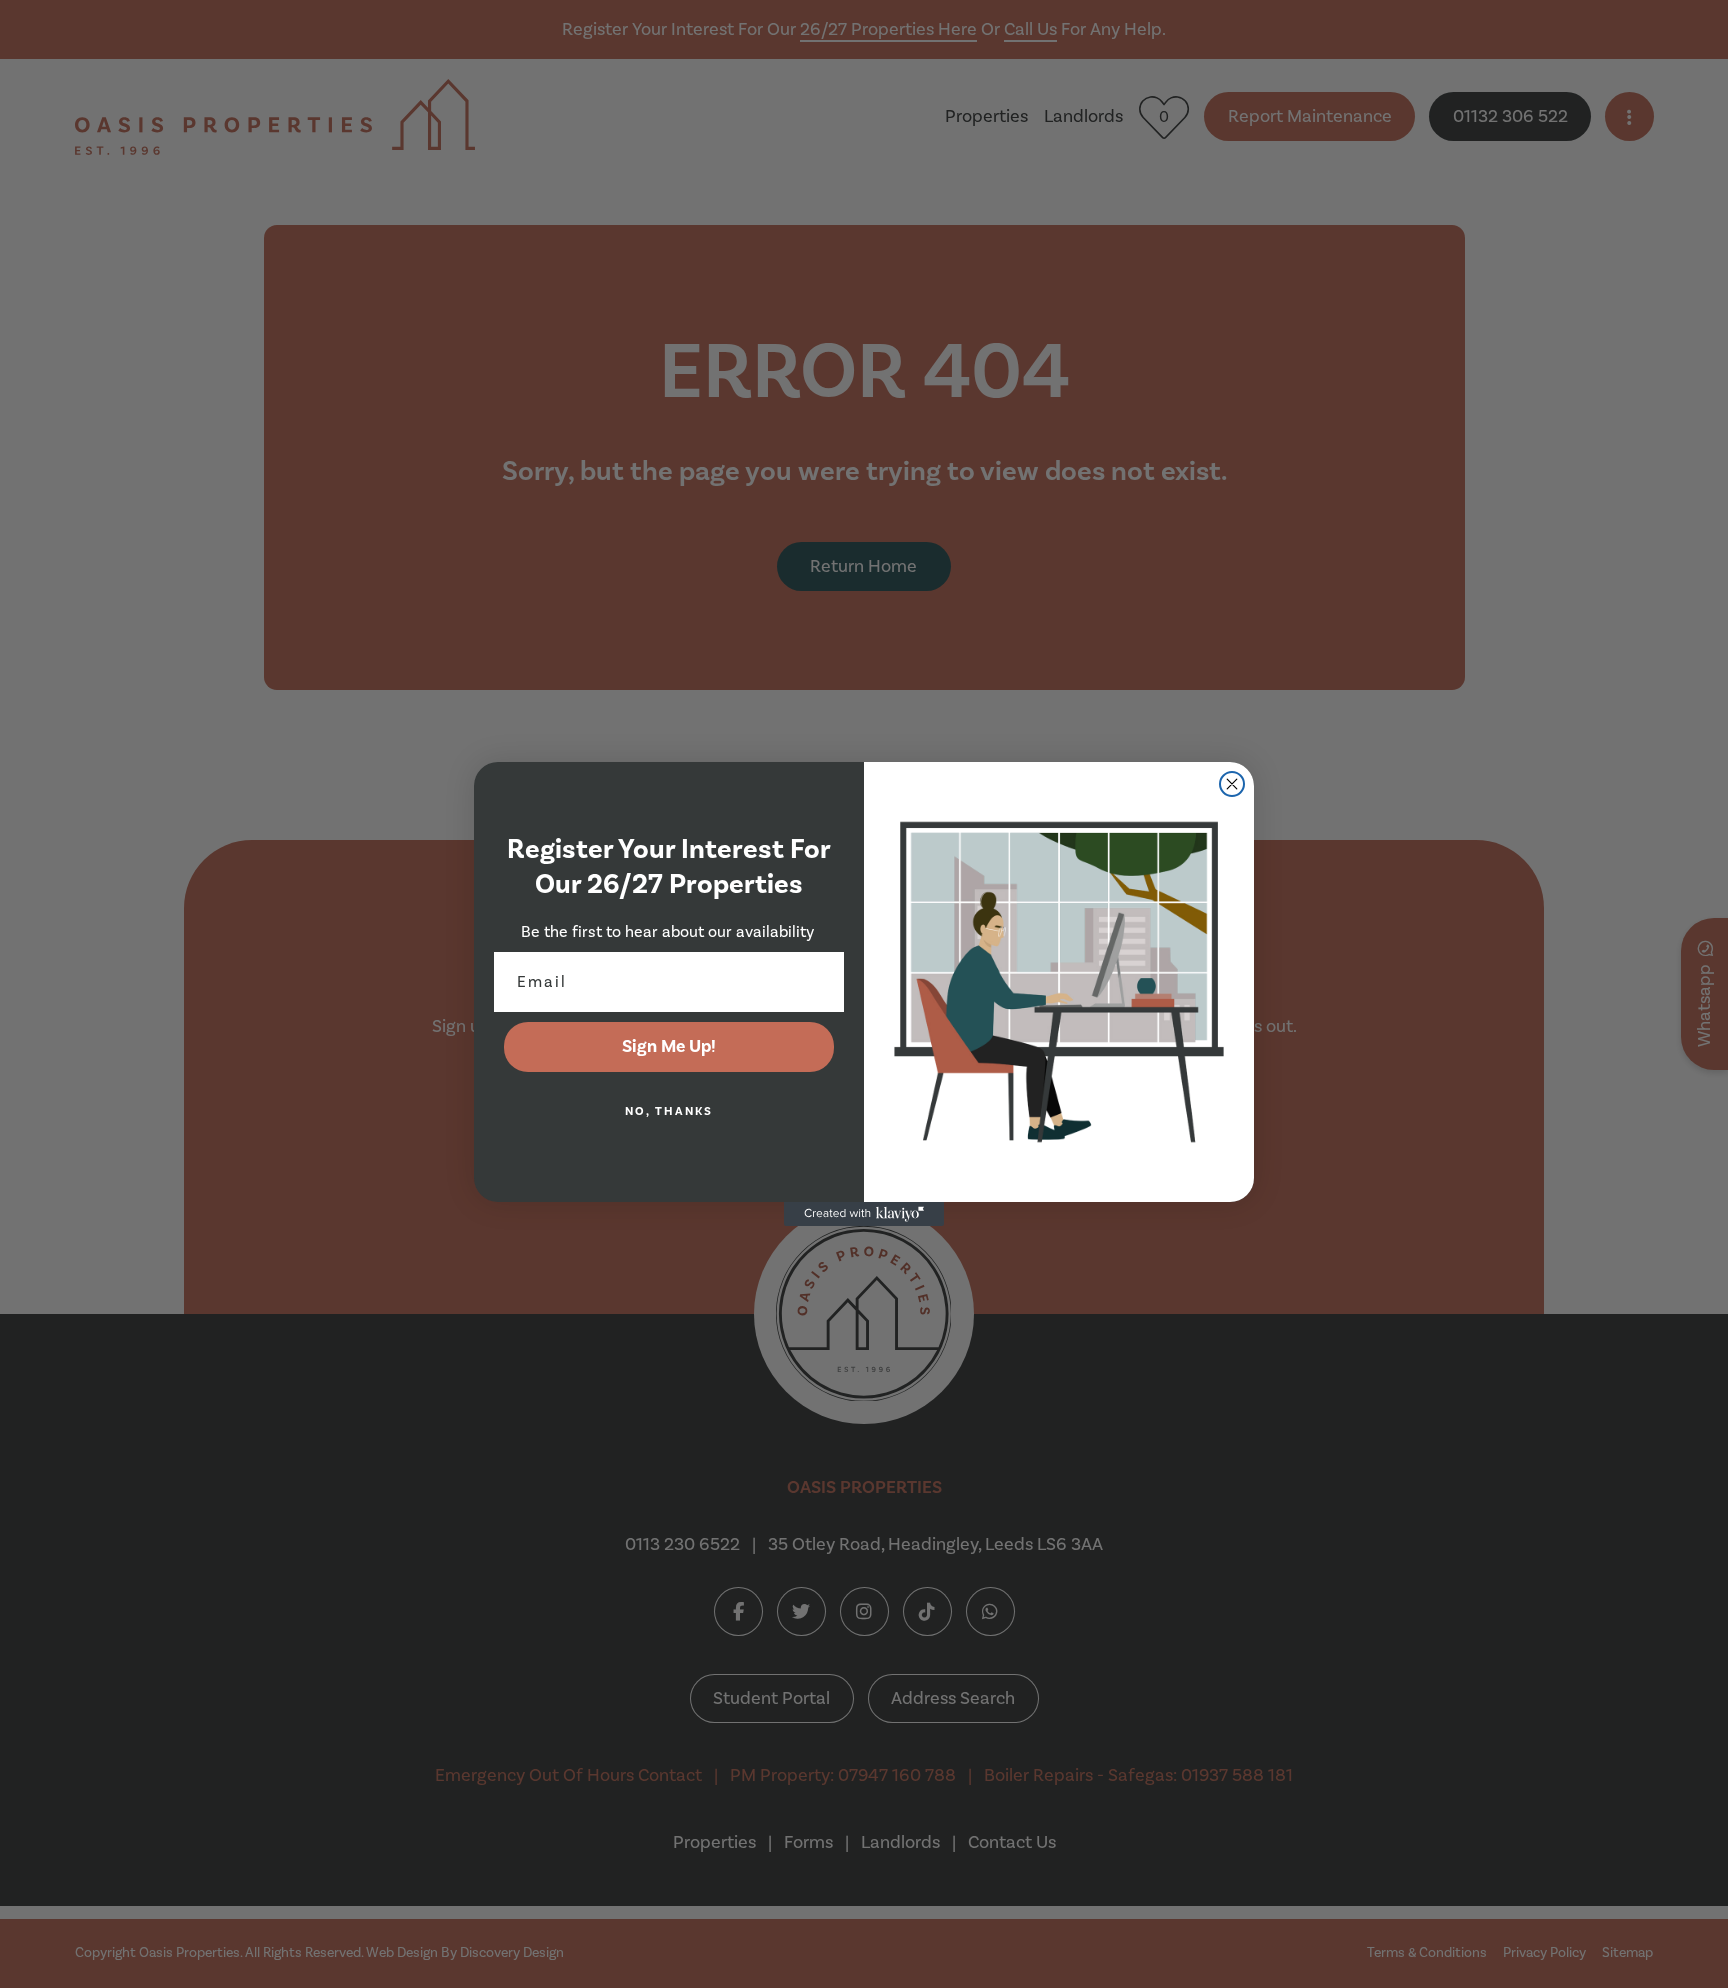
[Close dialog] (1232, 784)
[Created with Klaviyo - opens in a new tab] (864, 1214)
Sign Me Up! (669, 1046)
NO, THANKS (669, 1111)
